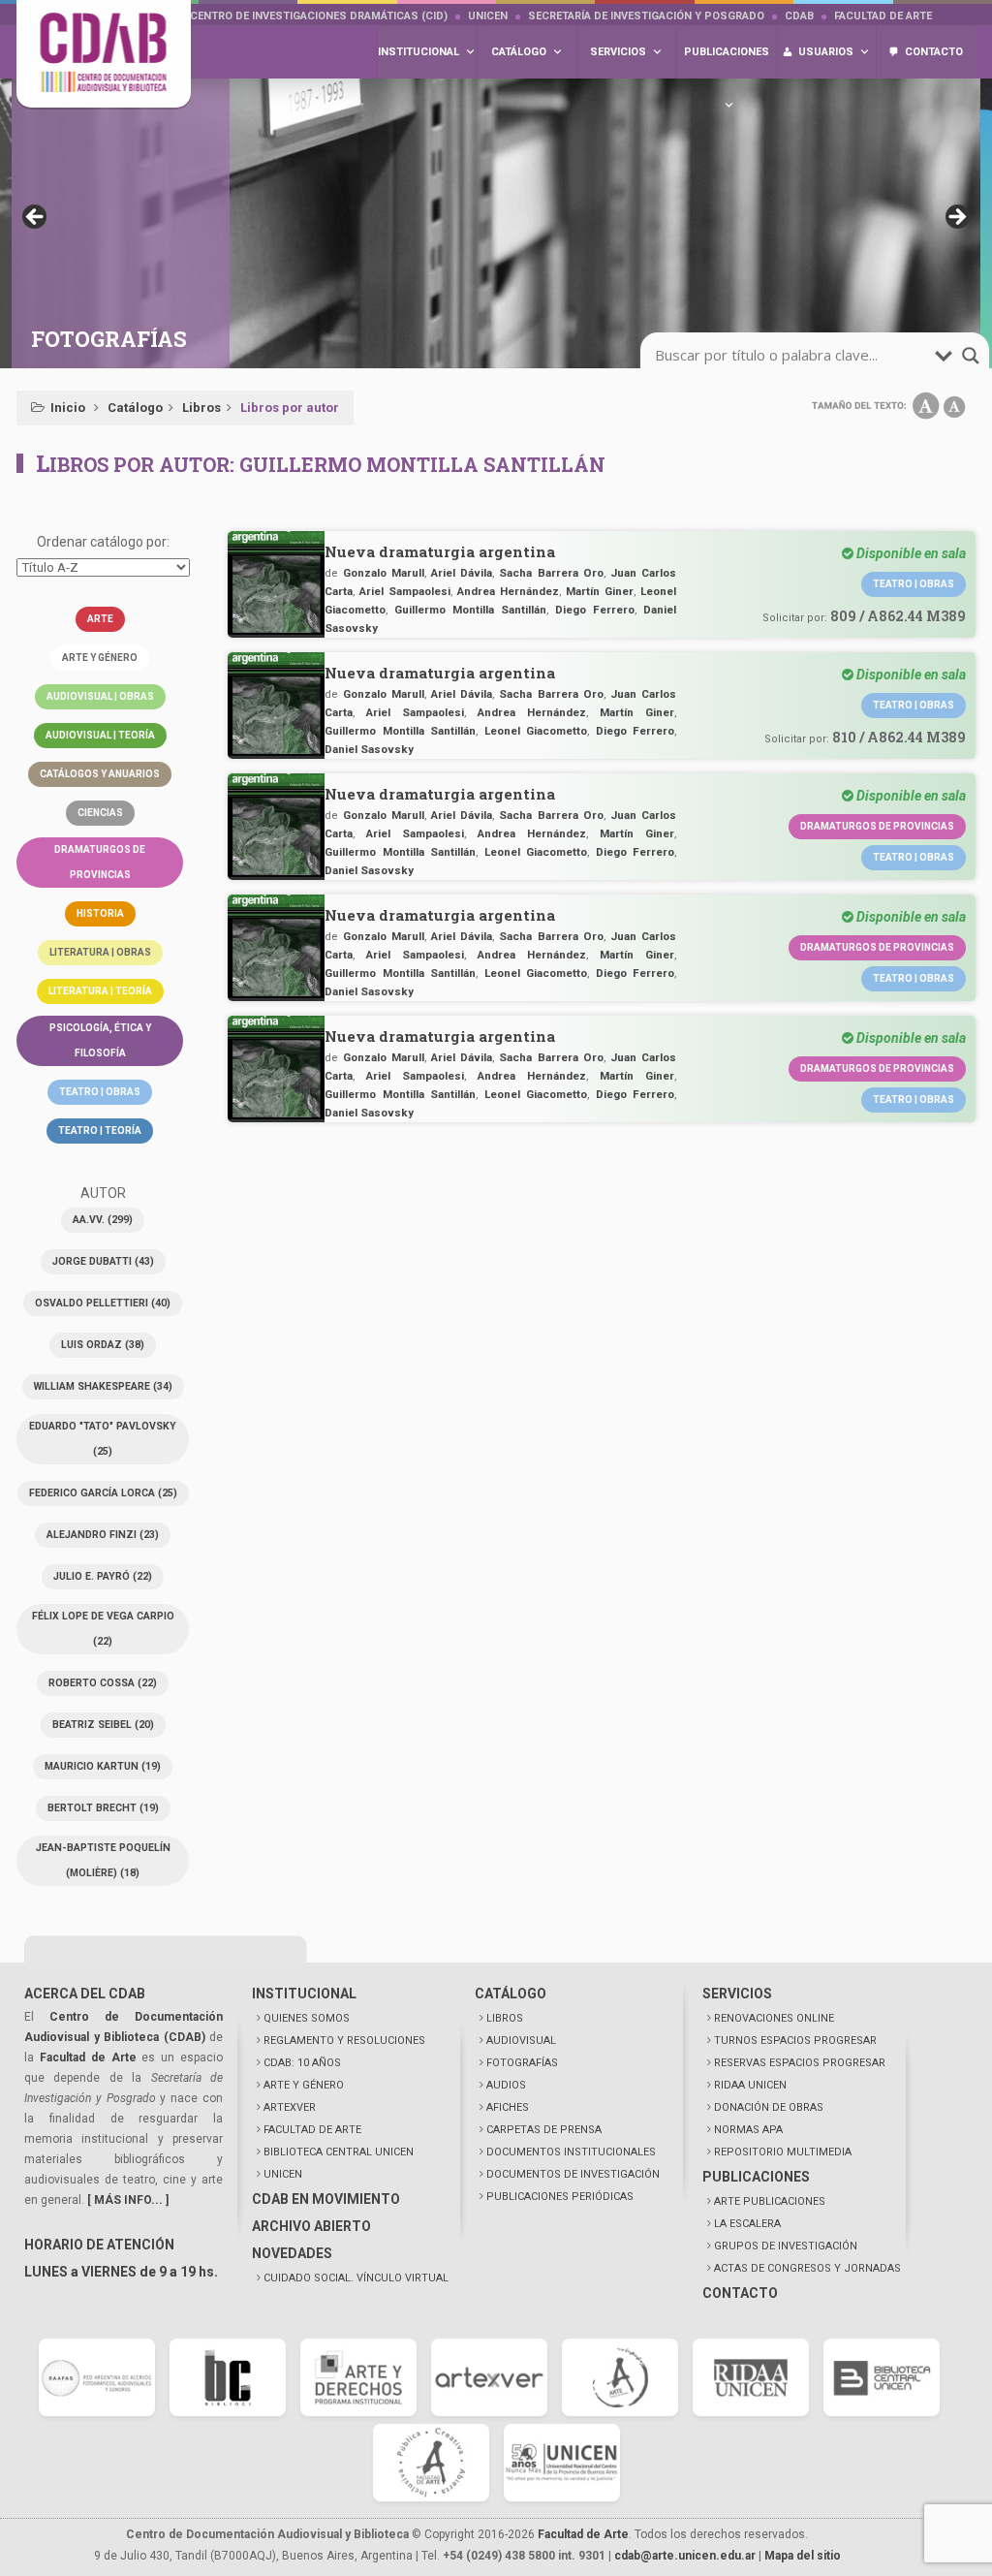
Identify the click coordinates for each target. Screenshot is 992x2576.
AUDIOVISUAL (521, 2041)
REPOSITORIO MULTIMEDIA (783, 2152)
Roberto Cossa (103, 1683)
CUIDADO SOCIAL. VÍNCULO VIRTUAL (356, 2278)
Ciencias (100, 813)
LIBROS (505, 2018)
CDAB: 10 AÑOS (302, 2063)
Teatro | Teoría (100, 1131)
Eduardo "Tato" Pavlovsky (103, 1439)
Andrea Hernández (508, 591)
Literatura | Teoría (100, 991)
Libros (201, 408)
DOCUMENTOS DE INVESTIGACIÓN (573, 2174)
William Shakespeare (103, 1386)
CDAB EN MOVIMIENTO (326, 2199)
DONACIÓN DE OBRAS (769, 2107)
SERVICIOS (737, 1994)
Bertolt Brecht (103, 1808)
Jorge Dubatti (103, 1261)
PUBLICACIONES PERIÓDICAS (560, 2197)
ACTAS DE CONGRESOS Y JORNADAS (807, 2268)
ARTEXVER (290, 2107)
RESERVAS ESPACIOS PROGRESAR (800, 2063)
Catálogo (135, 408)
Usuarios (826, 52)
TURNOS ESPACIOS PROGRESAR (795, 2041)
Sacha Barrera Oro (551, 573)
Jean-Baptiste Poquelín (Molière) (103, 1860)
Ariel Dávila (462, 573)
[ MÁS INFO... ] (128, 2200)
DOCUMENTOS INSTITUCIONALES (571, 2152)
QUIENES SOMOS (307, 2018)
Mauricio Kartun (103, 1766)
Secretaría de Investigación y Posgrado (646, 16)
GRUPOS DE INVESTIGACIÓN (786, 2246)
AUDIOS (506, 2085)
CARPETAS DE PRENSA (544, 2130)
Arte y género (100, 658)
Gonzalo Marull (384, 573)
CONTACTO (740, 2293)
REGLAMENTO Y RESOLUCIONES (344, 2041)
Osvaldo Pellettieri (103, 1303)
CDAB (799, 16)
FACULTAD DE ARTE (312, 2130)
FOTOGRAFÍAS (522, 2063)
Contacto (934, 52)
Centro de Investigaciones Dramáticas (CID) (319, 16)
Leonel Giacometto (536, 731)
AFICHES (508, 2107)
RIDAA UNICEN (750, 2085)
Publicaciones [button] (727, 52)
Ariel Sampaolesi (405, 591)
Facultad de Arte (883, 16)
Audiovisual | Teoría (100, 735)
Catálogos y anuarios (100, 774)
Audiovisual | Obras (100, 696)
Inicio (68, 408)
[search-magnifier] (971, 356)
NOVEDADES (292, 2253)
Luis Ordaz (103, 1345)
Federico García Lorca (103, 1493)
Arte (100, 619)
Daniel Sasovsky (369, 749)
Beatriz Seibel (103, 1725)
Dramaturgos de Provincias (877, 826)
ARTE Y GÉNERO (304, 2085)
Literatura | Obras (100, 952)
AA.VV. (103, 1220)
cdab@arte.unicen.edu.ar (685, 2556)
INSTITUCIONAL (304, 1994)
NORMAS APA (748, 2130)
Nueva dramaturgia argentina (440, 551)
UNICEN (488, 16)
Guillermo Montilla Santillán (470, 610)
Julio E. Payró (103, 1576)
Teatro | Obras (100, 1092)
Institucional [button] (418, 52)
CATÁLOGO (511, 1994)
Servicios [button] (618, 52)
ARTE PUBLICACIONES (770, 2201)
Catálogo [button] (519, 52)
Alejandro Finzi (103, 1535)
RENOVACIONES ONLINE (774, 2018)
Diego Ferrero (595, 610)
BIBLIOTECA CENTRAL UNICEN (339, 2152)
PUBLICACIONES (756, 2177)
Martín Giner (600, 591)
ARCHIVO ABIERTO (311, 2226)
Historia (100, 913)
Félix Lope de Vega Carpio (103, 1629)
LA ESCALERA (747, 2224)
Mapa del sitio (803, 2556)
